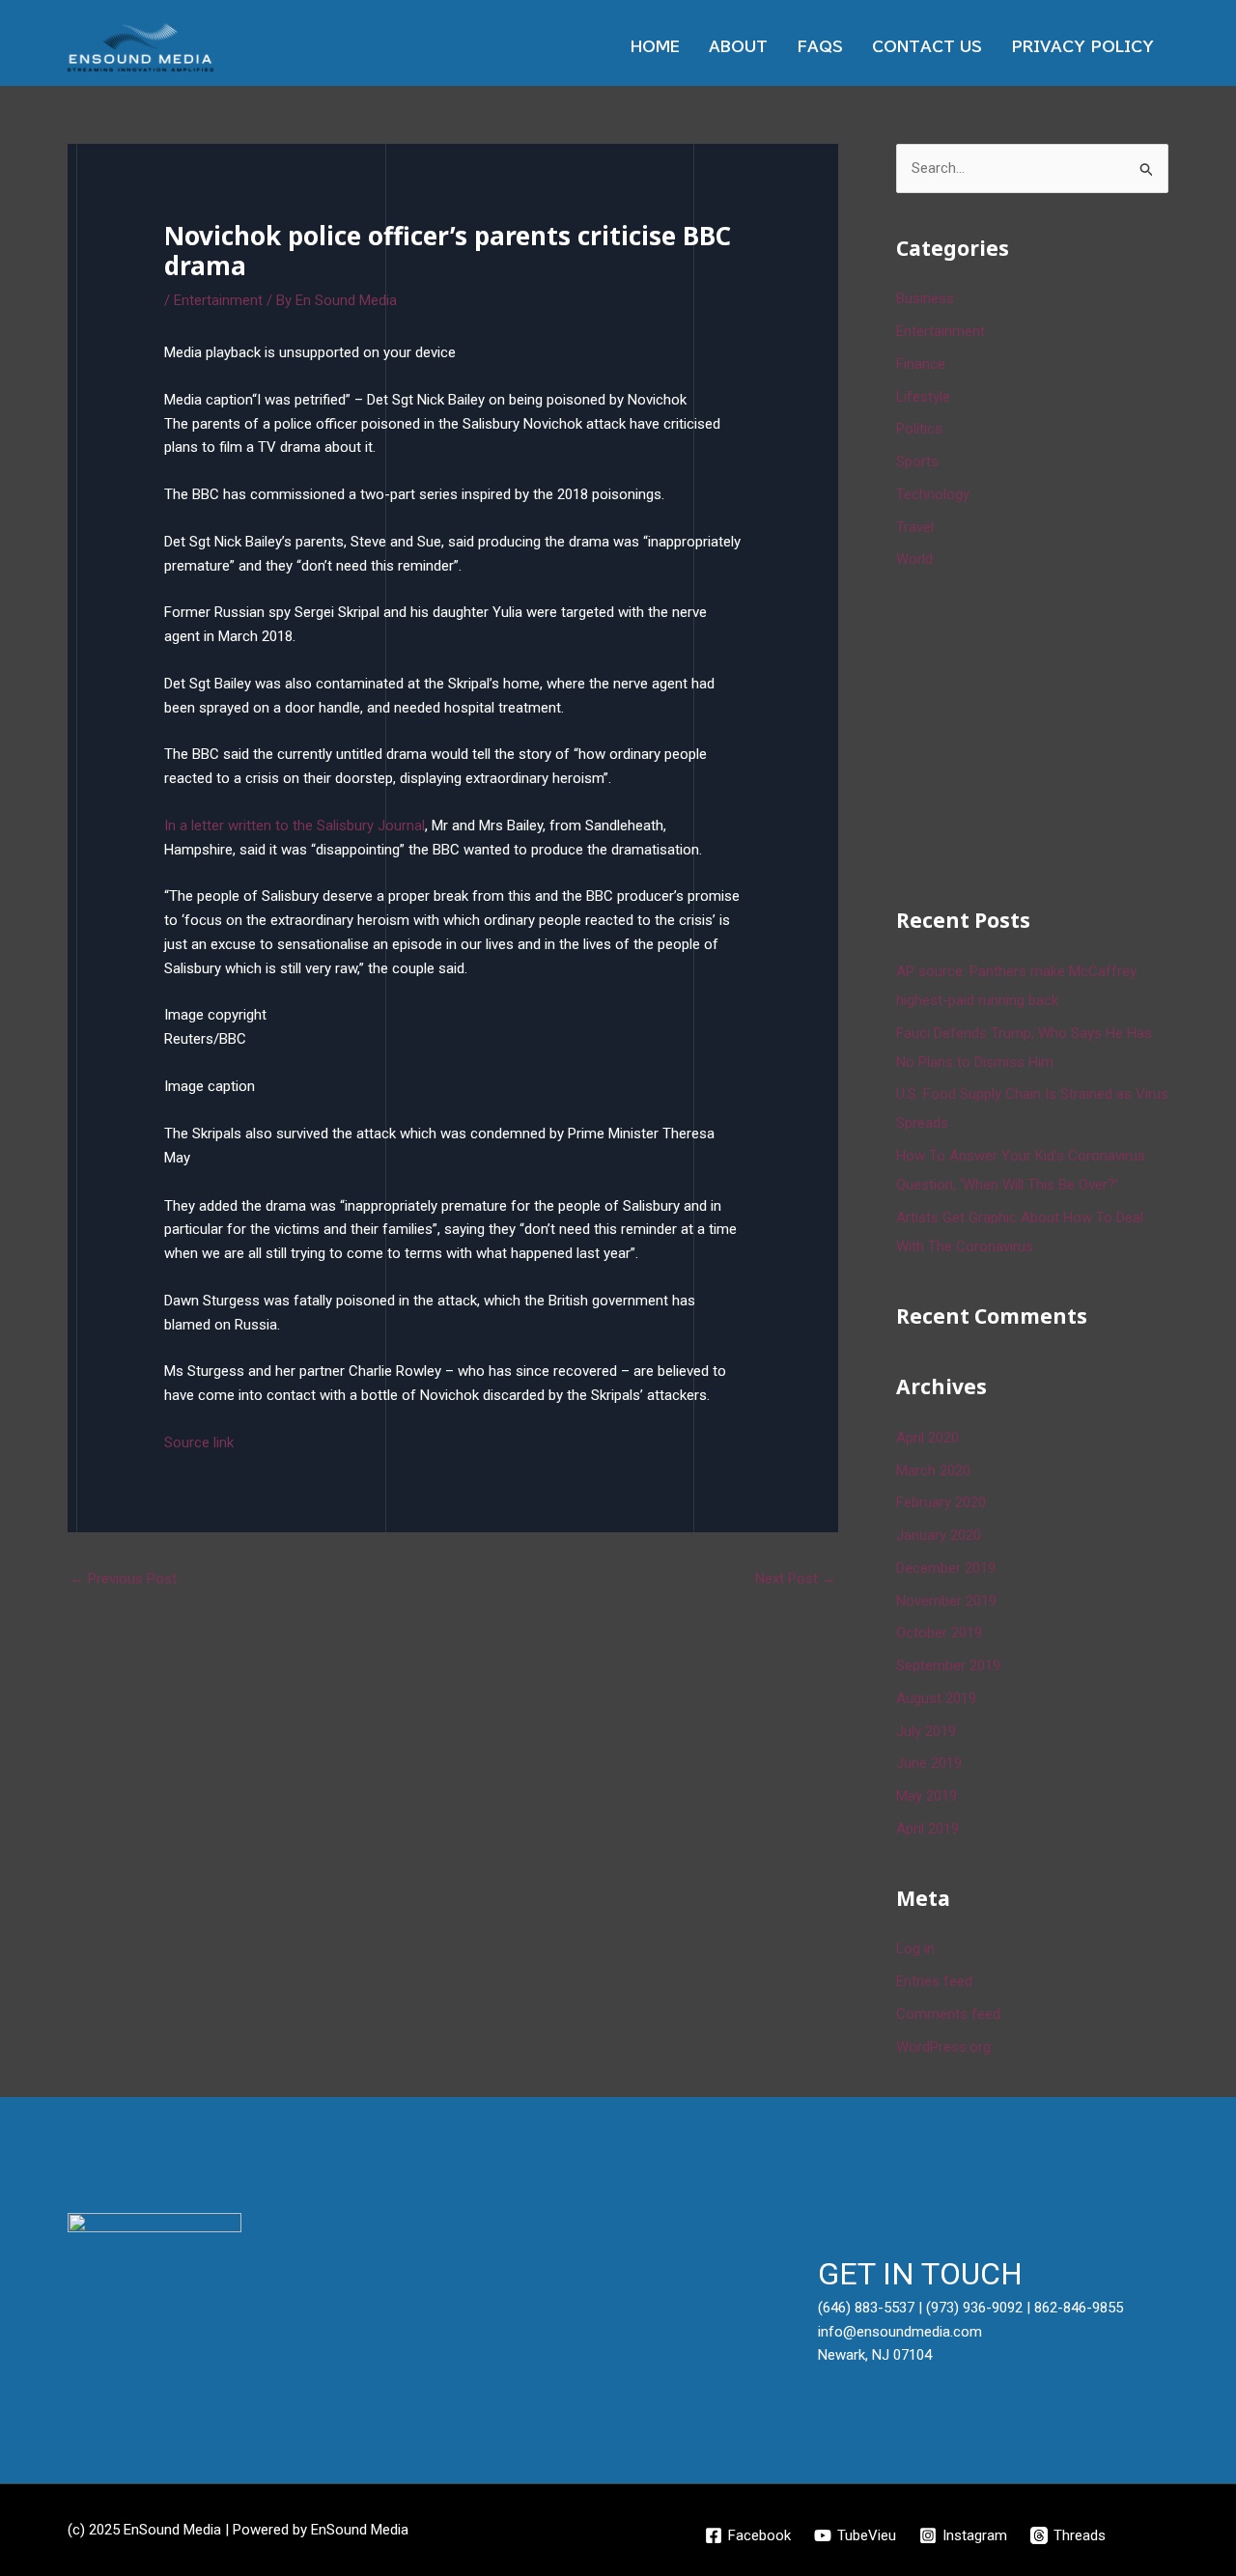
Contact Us (927, 47)
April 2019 (927, 1829)
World (914, 559)
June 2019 (929, 1763)
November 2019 (946, 1601)
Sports (917, 462)
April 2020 (927, 1438)
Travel (915, 527)
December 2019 (946, 1568)
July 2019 (926, 1731)
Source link (199, 1442)
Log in (915, 1948)
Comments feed (948, 2014)
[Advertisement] (1041, 735)
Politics (919, 429)
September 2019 (948, 1666)
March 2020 (933, 1470)
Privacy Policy (1082, 47)
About (738, 47)
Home (655, 47)
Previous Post (123, 1579)
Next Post (796, 1579)
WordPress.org (943, 2047)
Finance (921, 364)
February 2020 (941, 1502)
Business (925, 298)
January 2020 (939, 1535)
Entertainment (218, 300)
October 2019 (939, 1633)
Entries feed (934, 1981)
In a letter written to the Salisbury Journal (295, 826)
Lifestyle (923, 397)
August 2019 (936, 1698)
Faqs (820, 47)
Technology (933, 494)
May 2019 (927, 1796)
